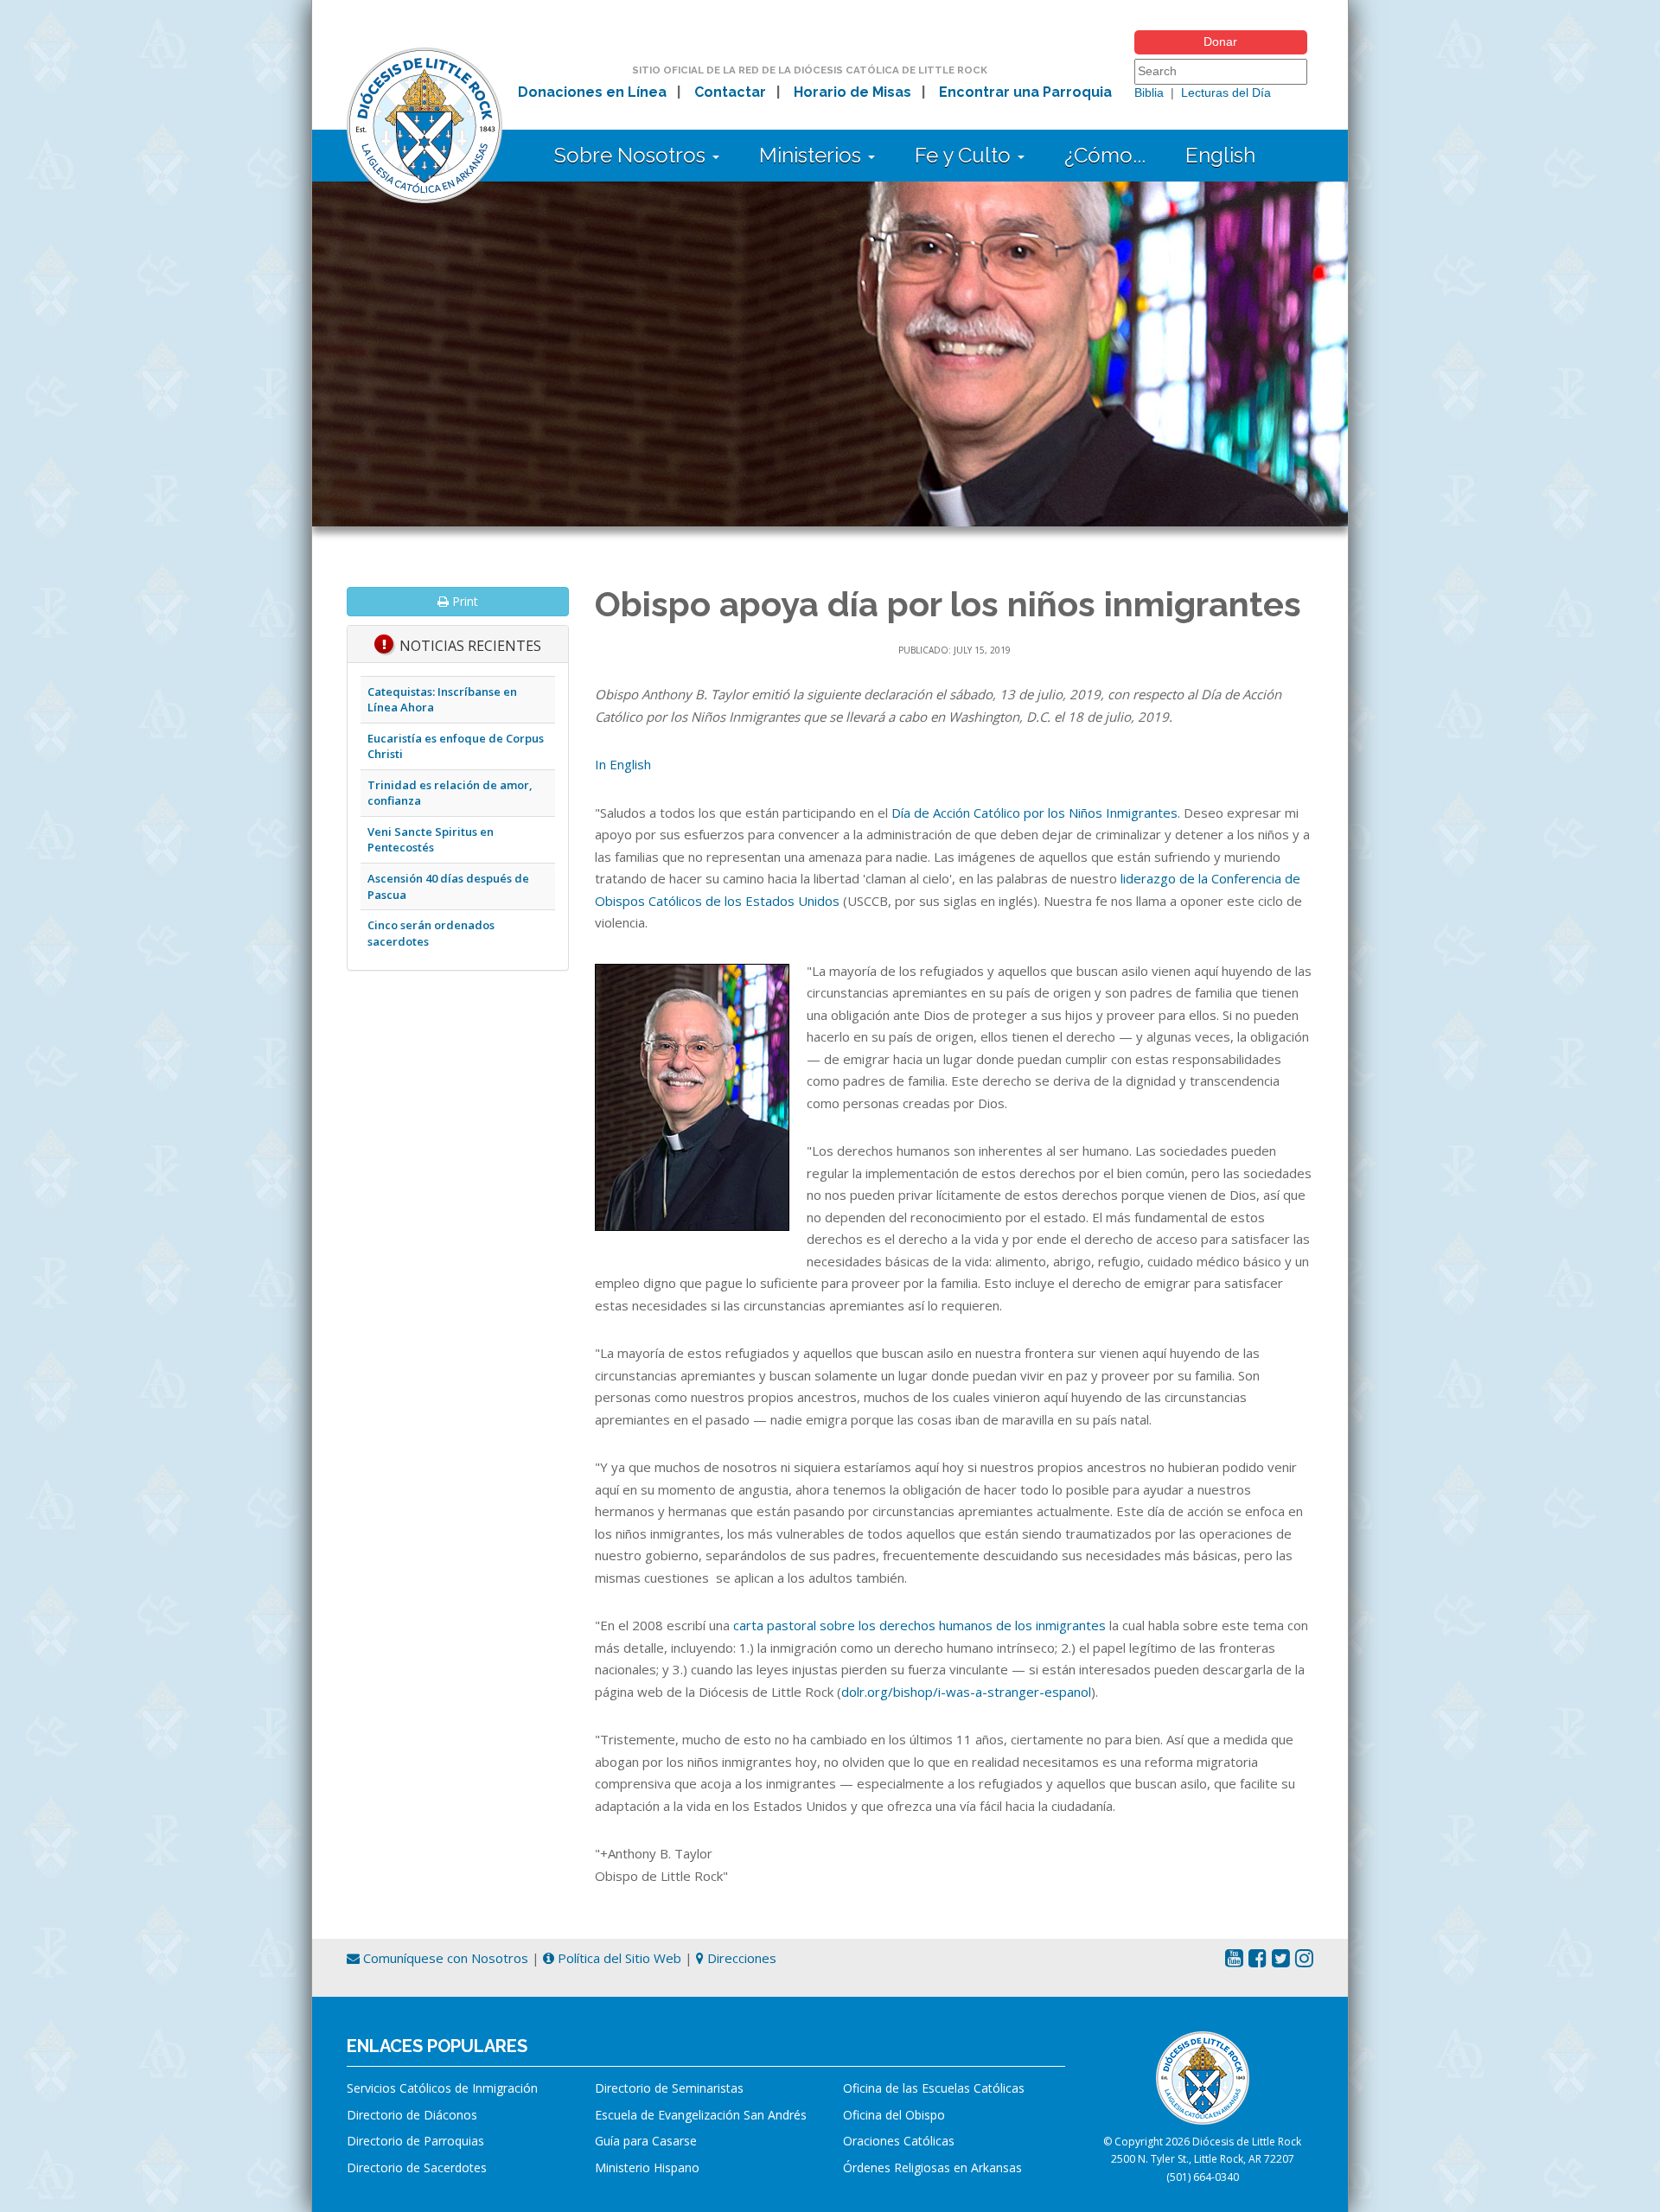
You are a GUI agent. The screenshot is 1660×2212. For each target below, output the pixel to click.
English (1220, 155)
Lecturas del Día (1226, 92)
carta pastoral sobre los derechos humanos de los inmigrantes (919, 1625)
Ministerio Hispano (647, 2167)
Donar (1220, 41)
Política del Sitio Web (618, 1958)
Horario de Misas (852, 92)
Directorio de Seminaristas (669, 2088)
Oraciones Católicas (899, 2141)
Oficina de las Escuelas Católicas (934, 2088)
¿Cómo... (1105, 155)
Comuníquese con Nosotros (444, 1958)
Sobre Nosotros (632, 155)
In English (623, 764)
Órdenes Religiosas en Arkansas (932, 2167)
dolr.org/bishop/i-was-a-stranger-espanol (966, 1692)
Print (463, 601)
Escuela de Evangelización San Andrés (701, 2115)
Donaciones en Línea (592, 92)
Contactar (730, 92)
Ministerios (813, 155)
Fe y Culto (965, 155)
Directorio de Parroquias (415, 2141)
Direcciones (740, 1958)
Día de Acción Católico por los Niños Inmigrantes (1034, 813)
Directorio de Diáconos (412, 2115)
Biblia (1149, 92)
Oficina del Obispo (894, 2115)
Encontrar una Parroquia (1025, 92)
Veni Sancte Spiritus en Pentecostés (431, 840)
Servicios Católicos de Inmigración (442, 2088)
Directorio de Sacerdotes (417, 2167)
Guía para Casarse (646, 2141)
